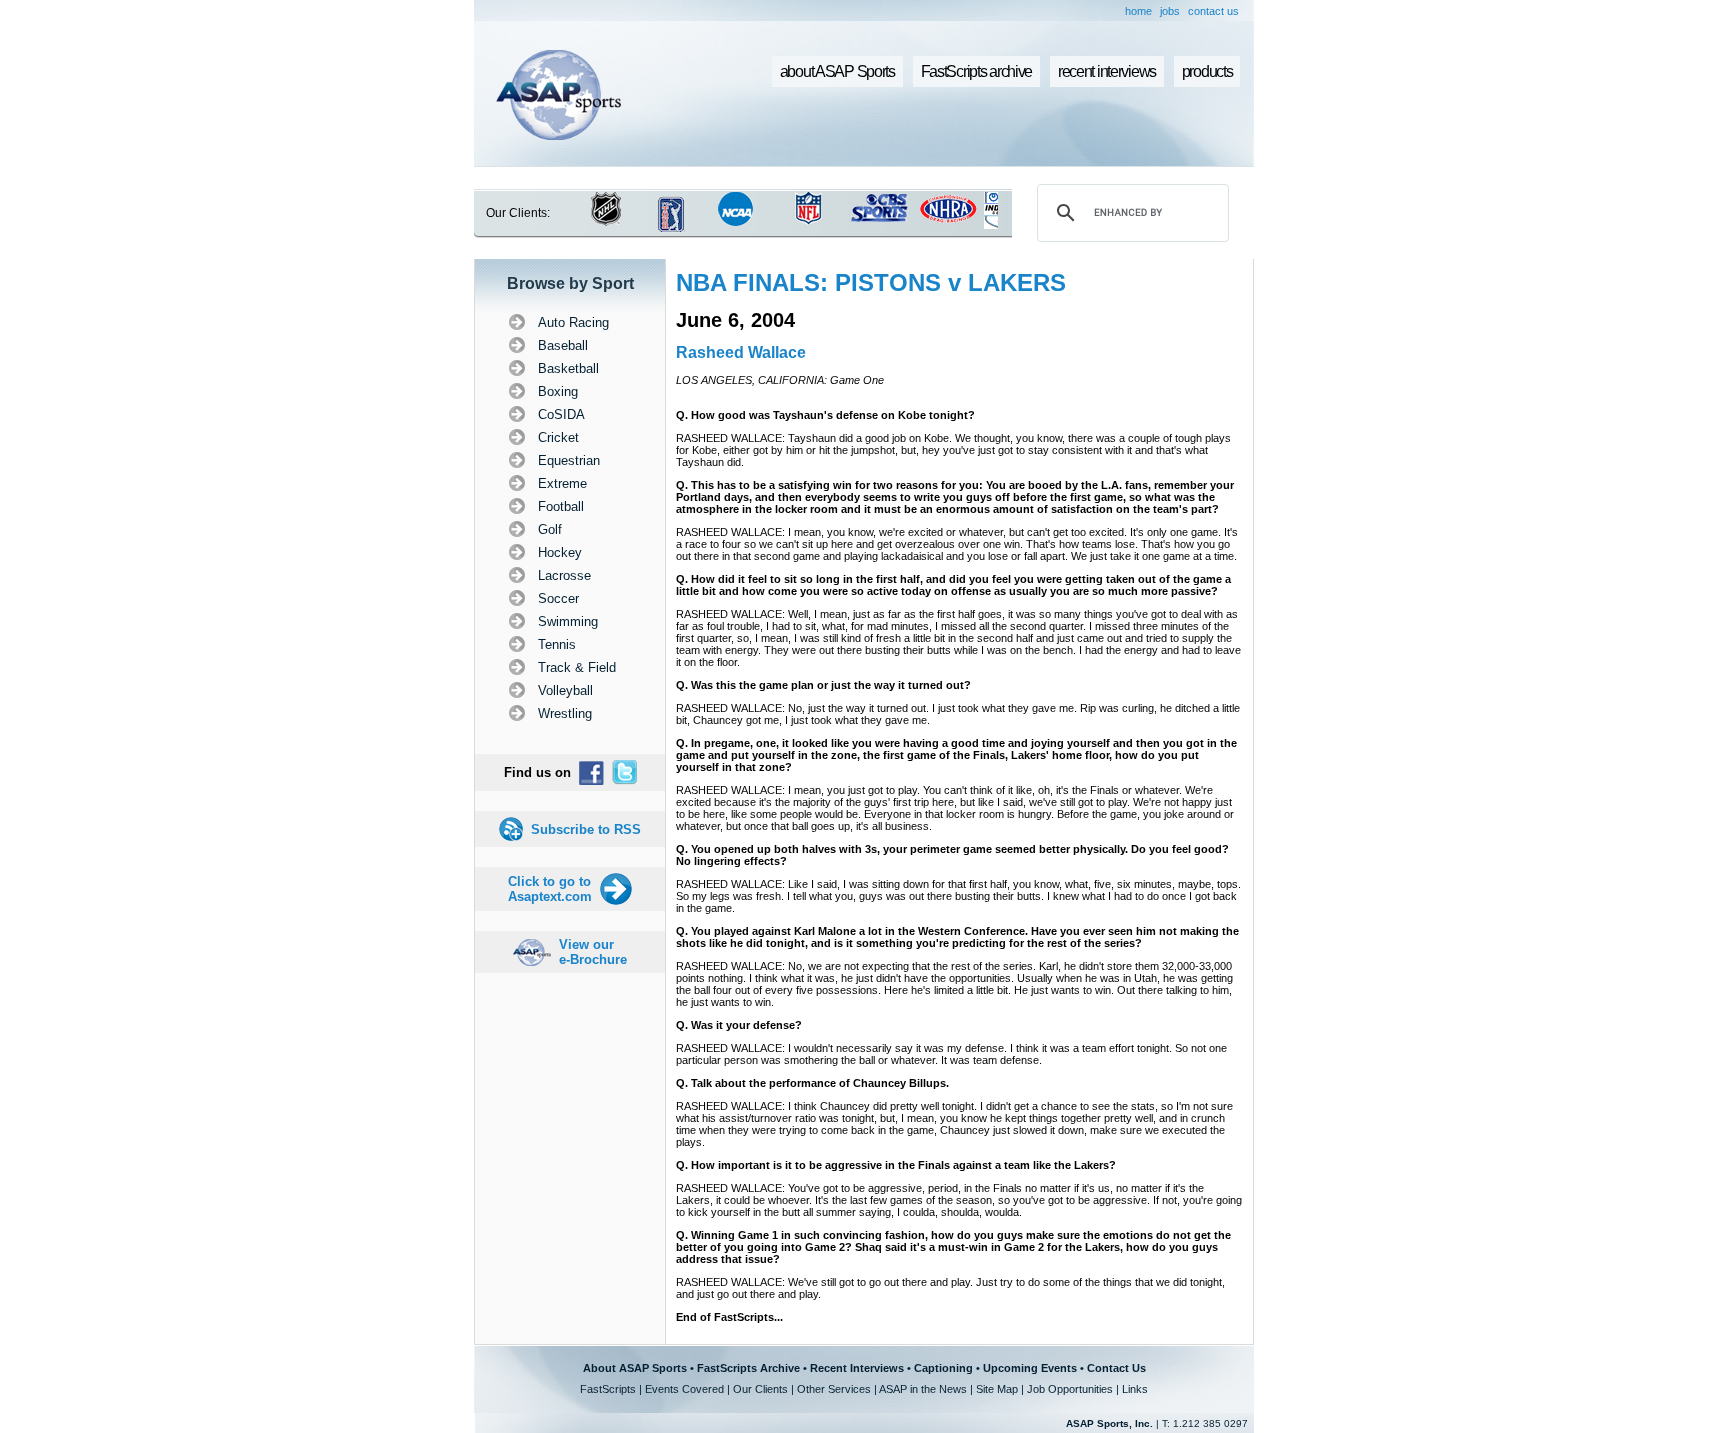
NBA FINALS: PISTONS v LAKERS (871, 282)
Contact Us (1116, 1368)
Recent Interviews (857, 1368)
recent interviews (1107, 71)
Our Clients (760, 1389)
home (1138, 11)
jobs (1170, 11)
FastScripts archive (977, 71)
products (1207, 71)
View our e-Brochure (593, 952)
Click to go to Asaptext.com (550, 889)
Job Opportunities (1070, 1389)
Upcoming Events (1030, 1368)
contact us (1213, 11)
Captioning (943, 1368)
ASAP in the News (923, 1389)
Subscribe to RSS (586, 829)
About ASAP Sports (635, 1368)
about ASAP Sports (837, 71)
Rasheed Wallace (741, 352)
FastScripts (608, 1389)
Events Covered (684, 1389)
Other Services (834, 1389)
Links (1135, 1389)
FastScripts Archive (748, 1368)
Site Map (997, 1389)
